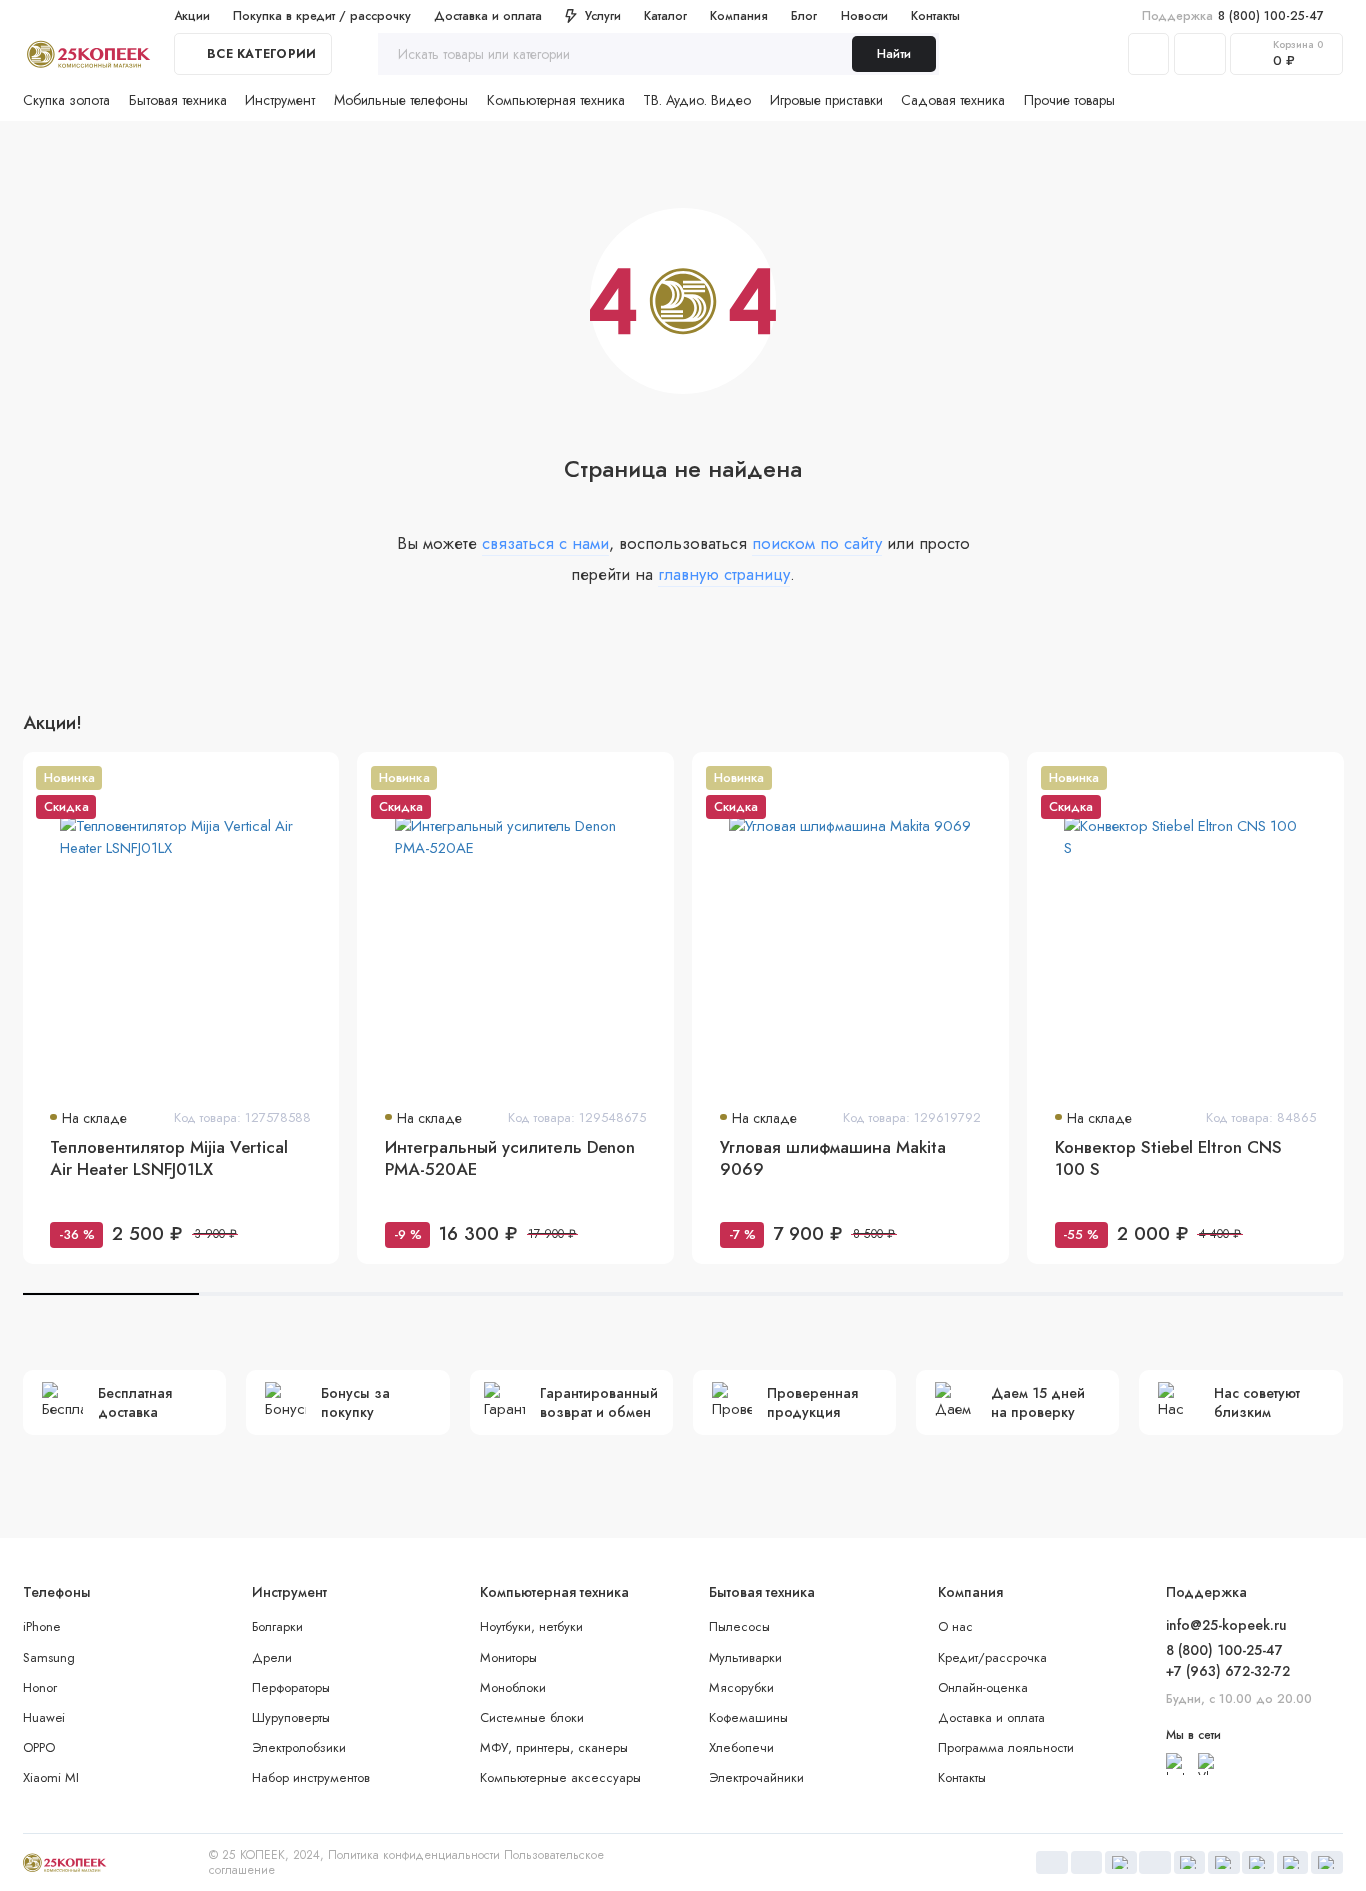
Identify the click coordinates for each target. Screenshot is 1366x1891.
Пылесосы (739, 1626)
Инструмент (280, 100)
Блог (804, 16)
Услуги (602, 16)
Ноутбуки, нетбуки (531, 1626)
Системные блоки (532, 1717)
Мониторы (508, 1657)
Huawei (44, 1717)
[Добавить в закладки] (313, 778)
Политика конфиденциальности (414, 1855)
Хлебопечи (741, 1747)
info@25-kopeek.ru (1226, 1625)
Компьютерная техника (556, 100)
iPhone (41, 1626)
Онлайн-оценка (983, 1687)
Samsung (49, 1657)
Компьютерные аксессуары (560, 1777)
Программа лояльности (1006, 1747)
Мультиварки (745, 1657)
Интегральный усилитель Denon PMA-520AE (510, 1158)
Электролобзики (299, 1747)
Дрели (272, 1657)
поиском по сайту (817, 543)
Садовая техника (953, 100)
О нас (955, 1626)
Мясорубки (741, 1687)
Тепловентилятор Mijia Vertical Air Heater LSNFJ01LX (169, 1158)
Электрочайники (756, 1777)
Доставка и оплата (488, 16)
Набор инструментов (311, 1777)
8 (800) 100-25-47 (1233, 16)
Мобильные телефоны (401, 100)
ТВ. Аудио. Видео (697, 100)
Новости (864, 16)
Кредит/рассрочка (992, 1657)
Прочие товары (1069, 100)
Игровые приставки (826, 100)
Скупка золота (66, 100)
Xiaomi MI (51, 1777)
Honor (40, 1687)
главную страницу (724, 574)
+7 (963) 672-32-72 (1228, 1671)
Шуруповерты (291, 1717)
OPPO (39, 1747)
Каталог (665, 16)
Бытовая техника (178, 100)
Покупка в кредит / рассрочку (322, 16)
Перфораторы (291, 1687)
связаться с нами (545, 543)
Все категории (261, 54)
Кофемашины (748, 1717)
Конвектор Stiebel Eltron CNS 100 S (1168, 1158)
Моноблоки (513, 1687)
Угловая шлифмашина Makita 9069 (833, 1158)
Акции (192, 16)
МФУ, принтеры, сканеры (554, 1747)
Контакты (935, 16)
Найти (894, 53)
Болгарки (277, 1626)
